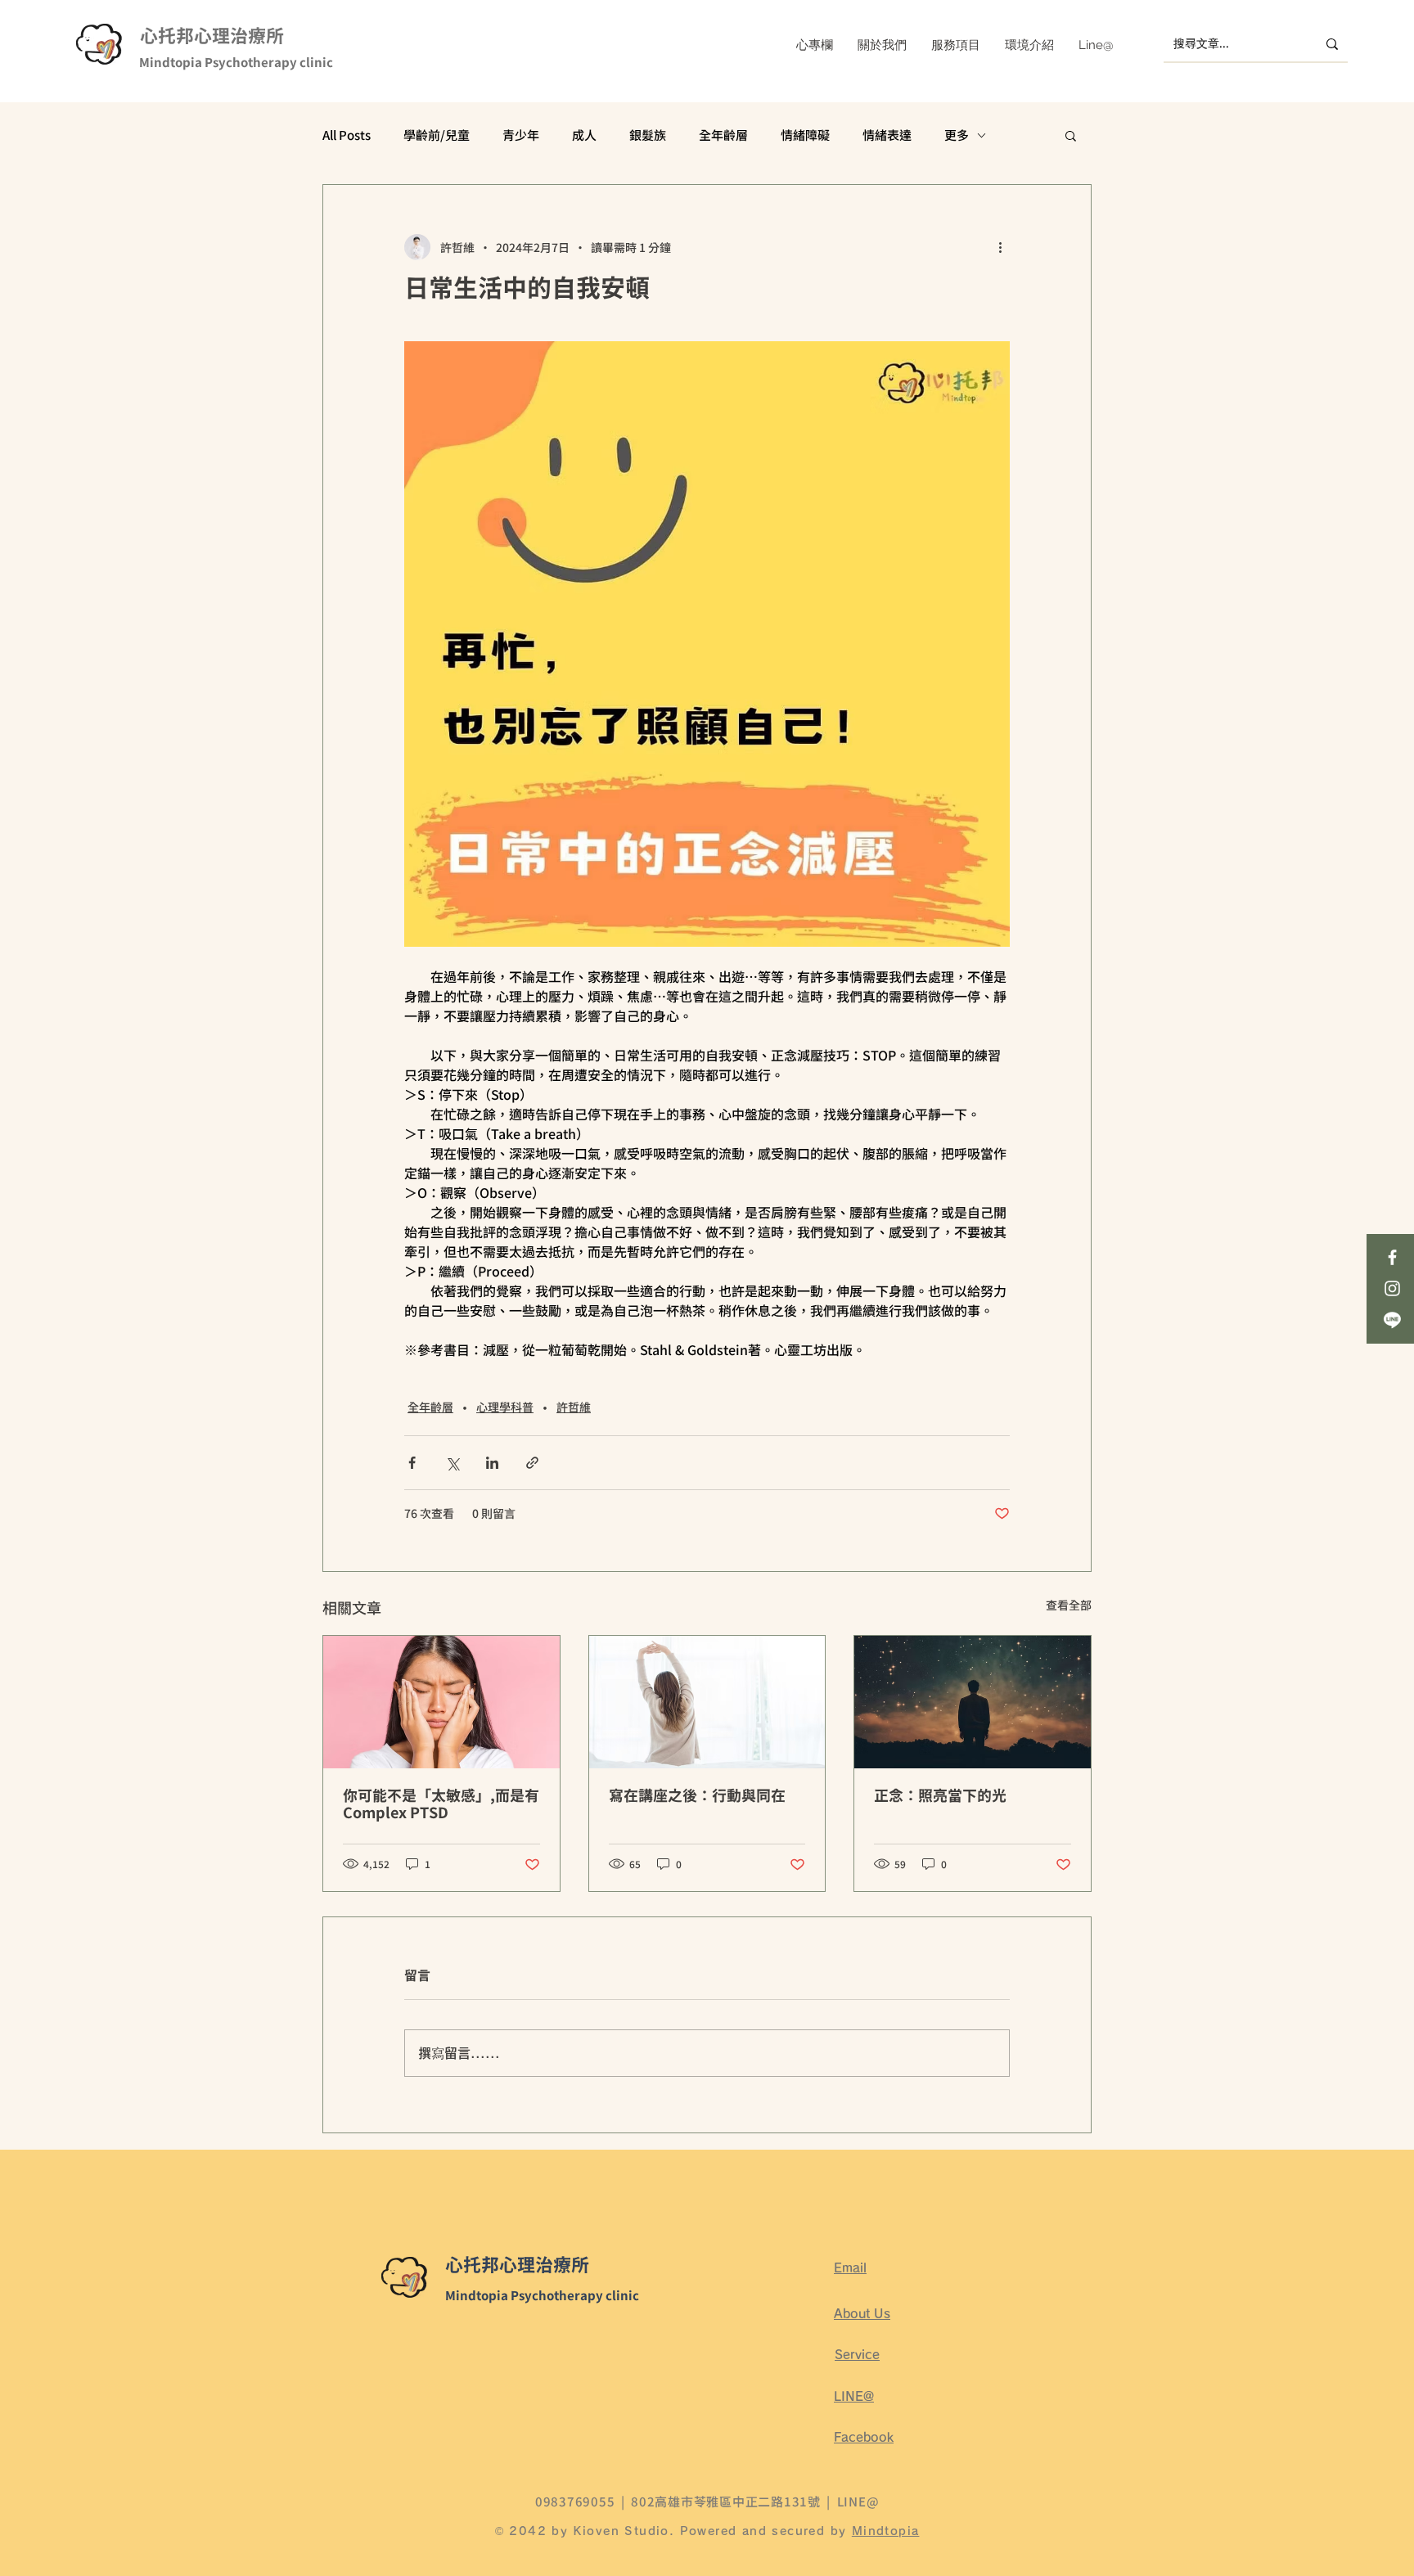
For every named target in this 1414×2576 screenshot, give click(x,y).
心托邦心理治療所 (212, 37)
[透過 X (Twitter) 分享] (452, 1463)
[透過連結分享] (532, 1463)
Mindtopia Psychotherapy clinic (236, 63)
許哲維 (574, 1407)
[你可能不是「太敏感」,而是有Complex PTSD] (441, 1702)
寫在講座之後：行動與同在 (697, 1797)
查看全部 (1069, 1605)
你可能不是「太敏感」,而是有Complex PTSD (441, 1805)
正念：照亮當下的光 (940, 1797)
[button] (1071, 135)
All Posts (347, 135)
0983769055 (575, 2501)
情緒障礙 (805, 135)
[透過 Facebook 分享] (412, 1463)
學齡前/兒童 (437, 135)
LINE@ (858, 2501)
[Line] (1392, 1320)
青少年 (521, 135)
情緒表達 (887, 135)
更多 (957, 135)
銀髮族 (648, 135)
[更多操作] (1000, 247)
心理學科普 (505, 1407)
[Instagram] (1392, 1288)
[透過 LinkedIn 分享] (492, 1463)
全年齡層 (723, 135)
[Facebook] (1392, 1257)
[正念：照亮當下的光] (973, 1702)
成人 (584, 135)
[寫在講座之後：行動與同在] (707, 1702)
